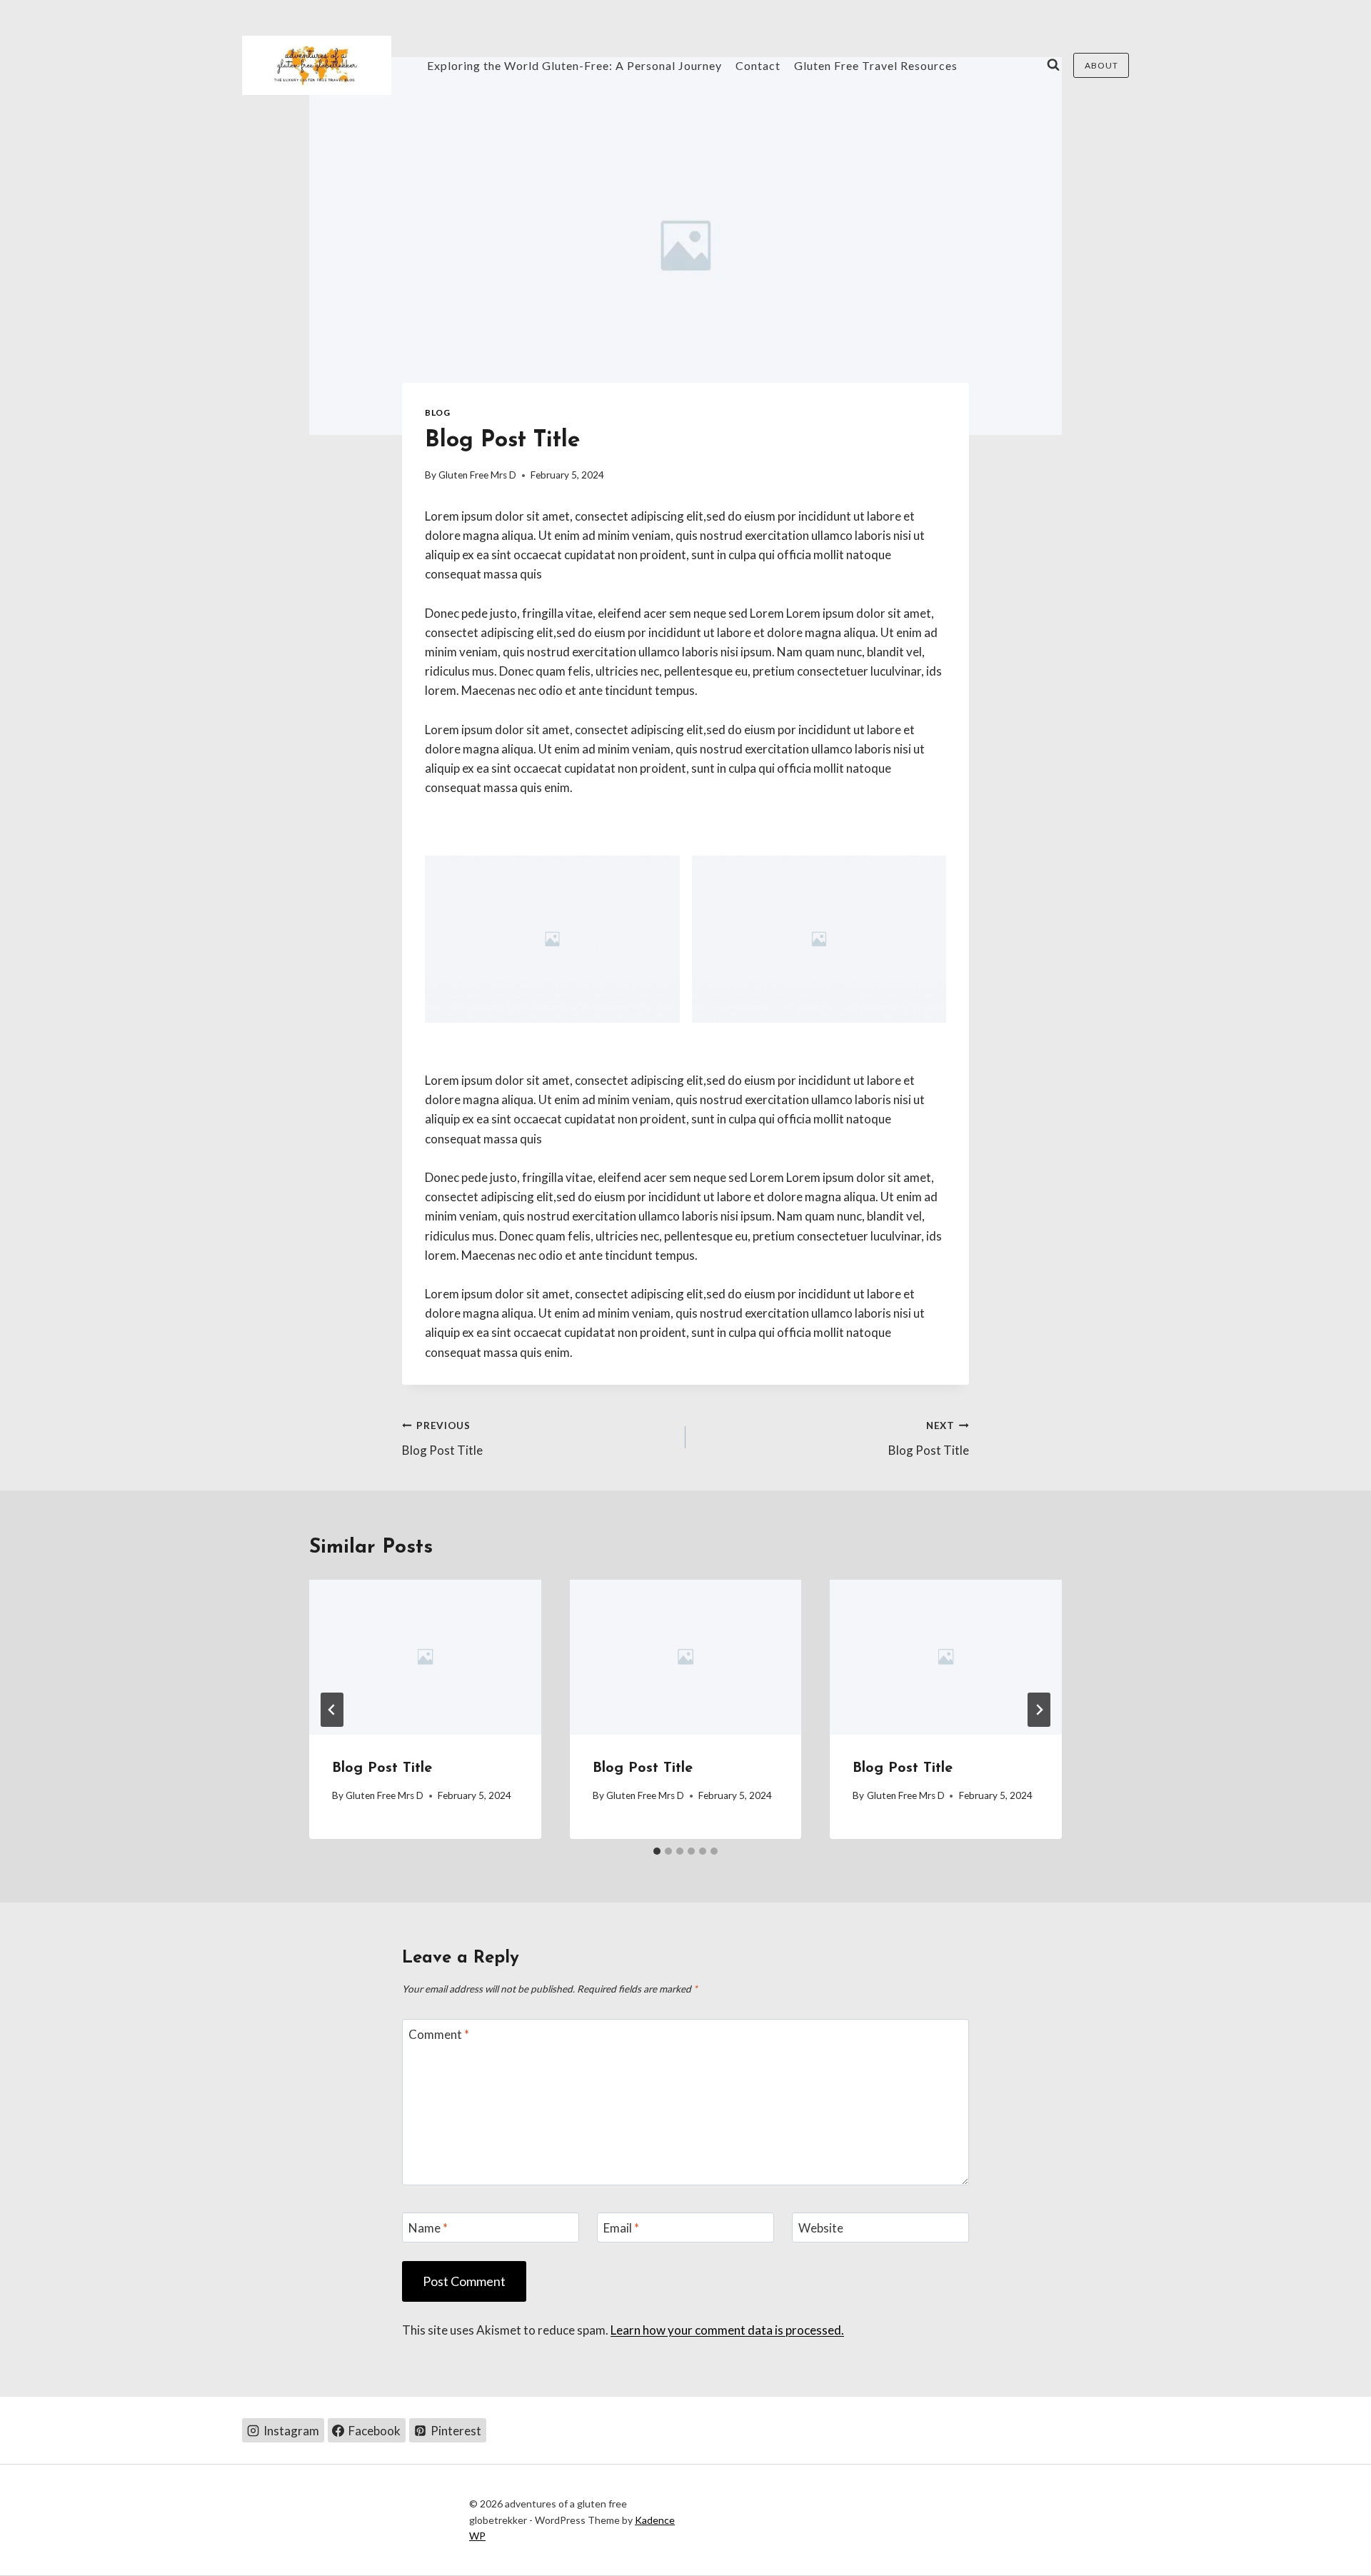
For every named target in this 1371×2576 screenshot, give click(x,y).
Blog (437, 412)
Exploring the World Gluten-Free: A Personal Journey (574, 65)
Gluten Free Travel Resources (876, 65)
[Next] (1039, 1710)
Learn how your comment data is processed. (727, 2330)
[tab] (657, 1851)
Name (428, 2228)
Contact (758, 65)
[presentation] (425, 1657)
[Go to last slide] (332, 1710)
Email (621, 2228)
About (1101, 65)
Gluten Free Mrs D (477, 475)
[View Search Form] (1053, 65)
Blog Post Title (442, 1439)
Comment (439, 2034)
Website (821, 2228)
